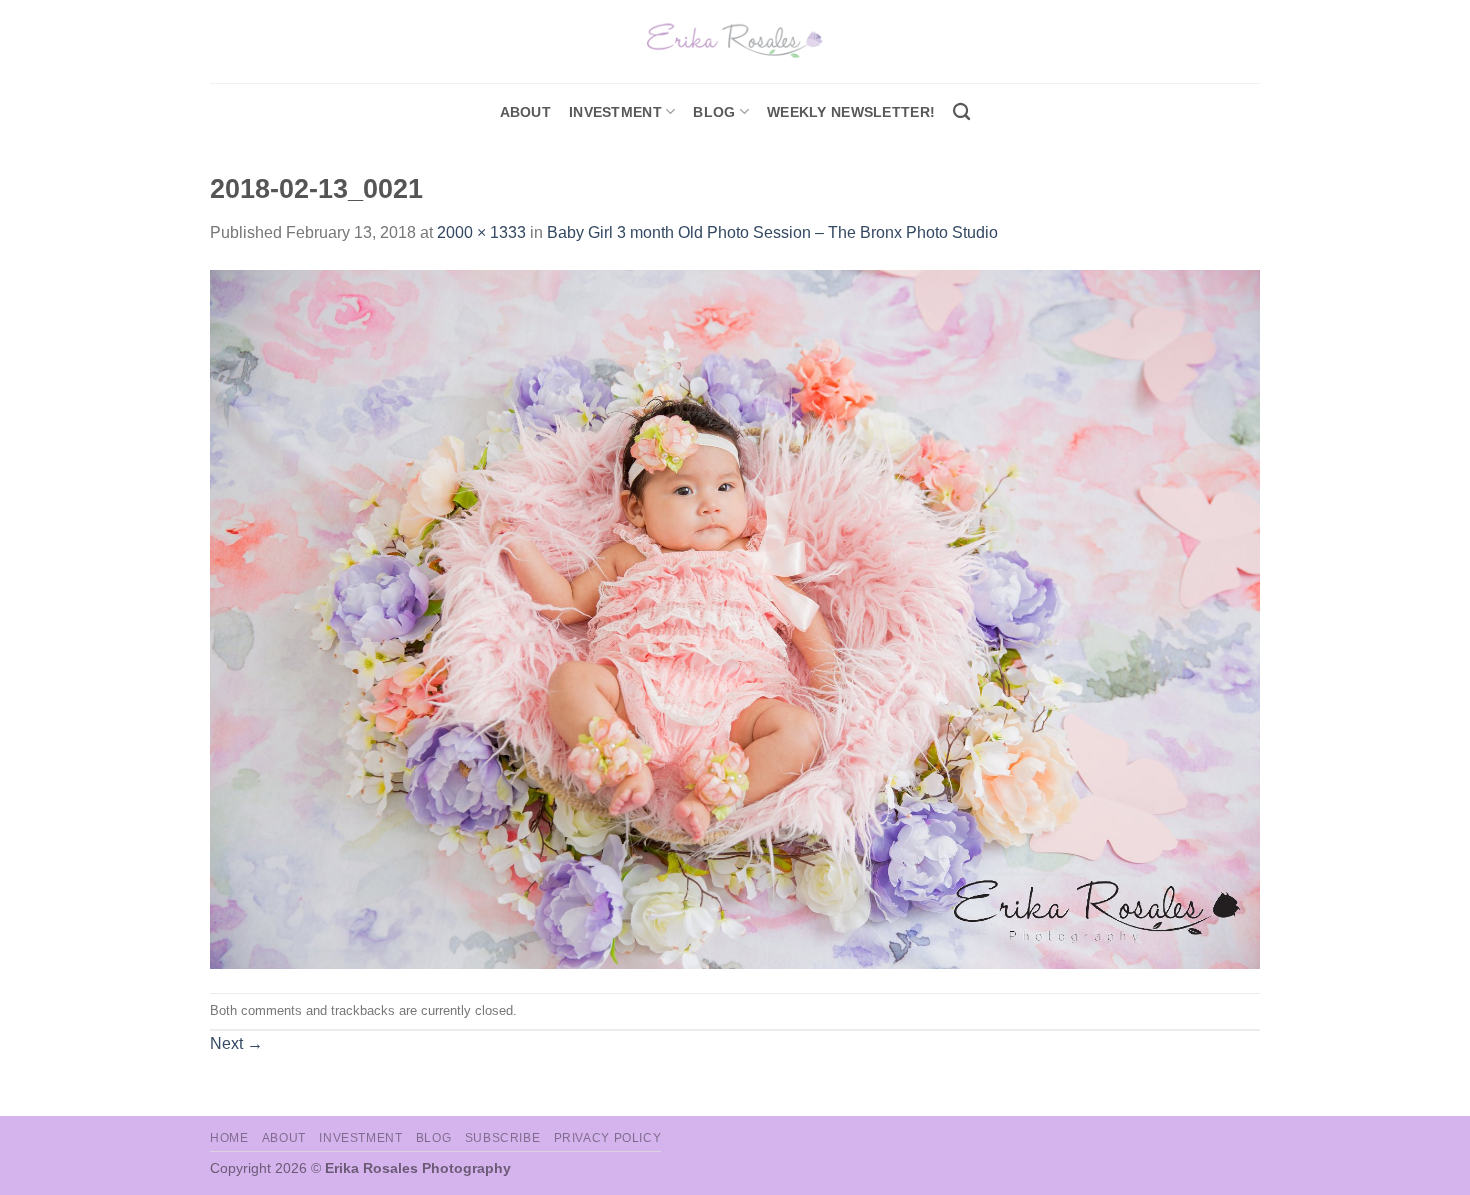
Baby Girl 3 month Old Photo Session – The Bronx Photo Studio (772, 232)
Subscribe (503, 1138)
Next (236, 1043)
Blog (714, 112)
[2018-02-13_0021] (735, 618)
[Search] (961, 112)
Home (229, 1138)
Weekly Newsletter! (851, 112)
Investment (360, 1138)
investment (615, 112)
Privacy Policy (608, 1138)
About (525, 112)
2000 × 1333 (481, 232)
